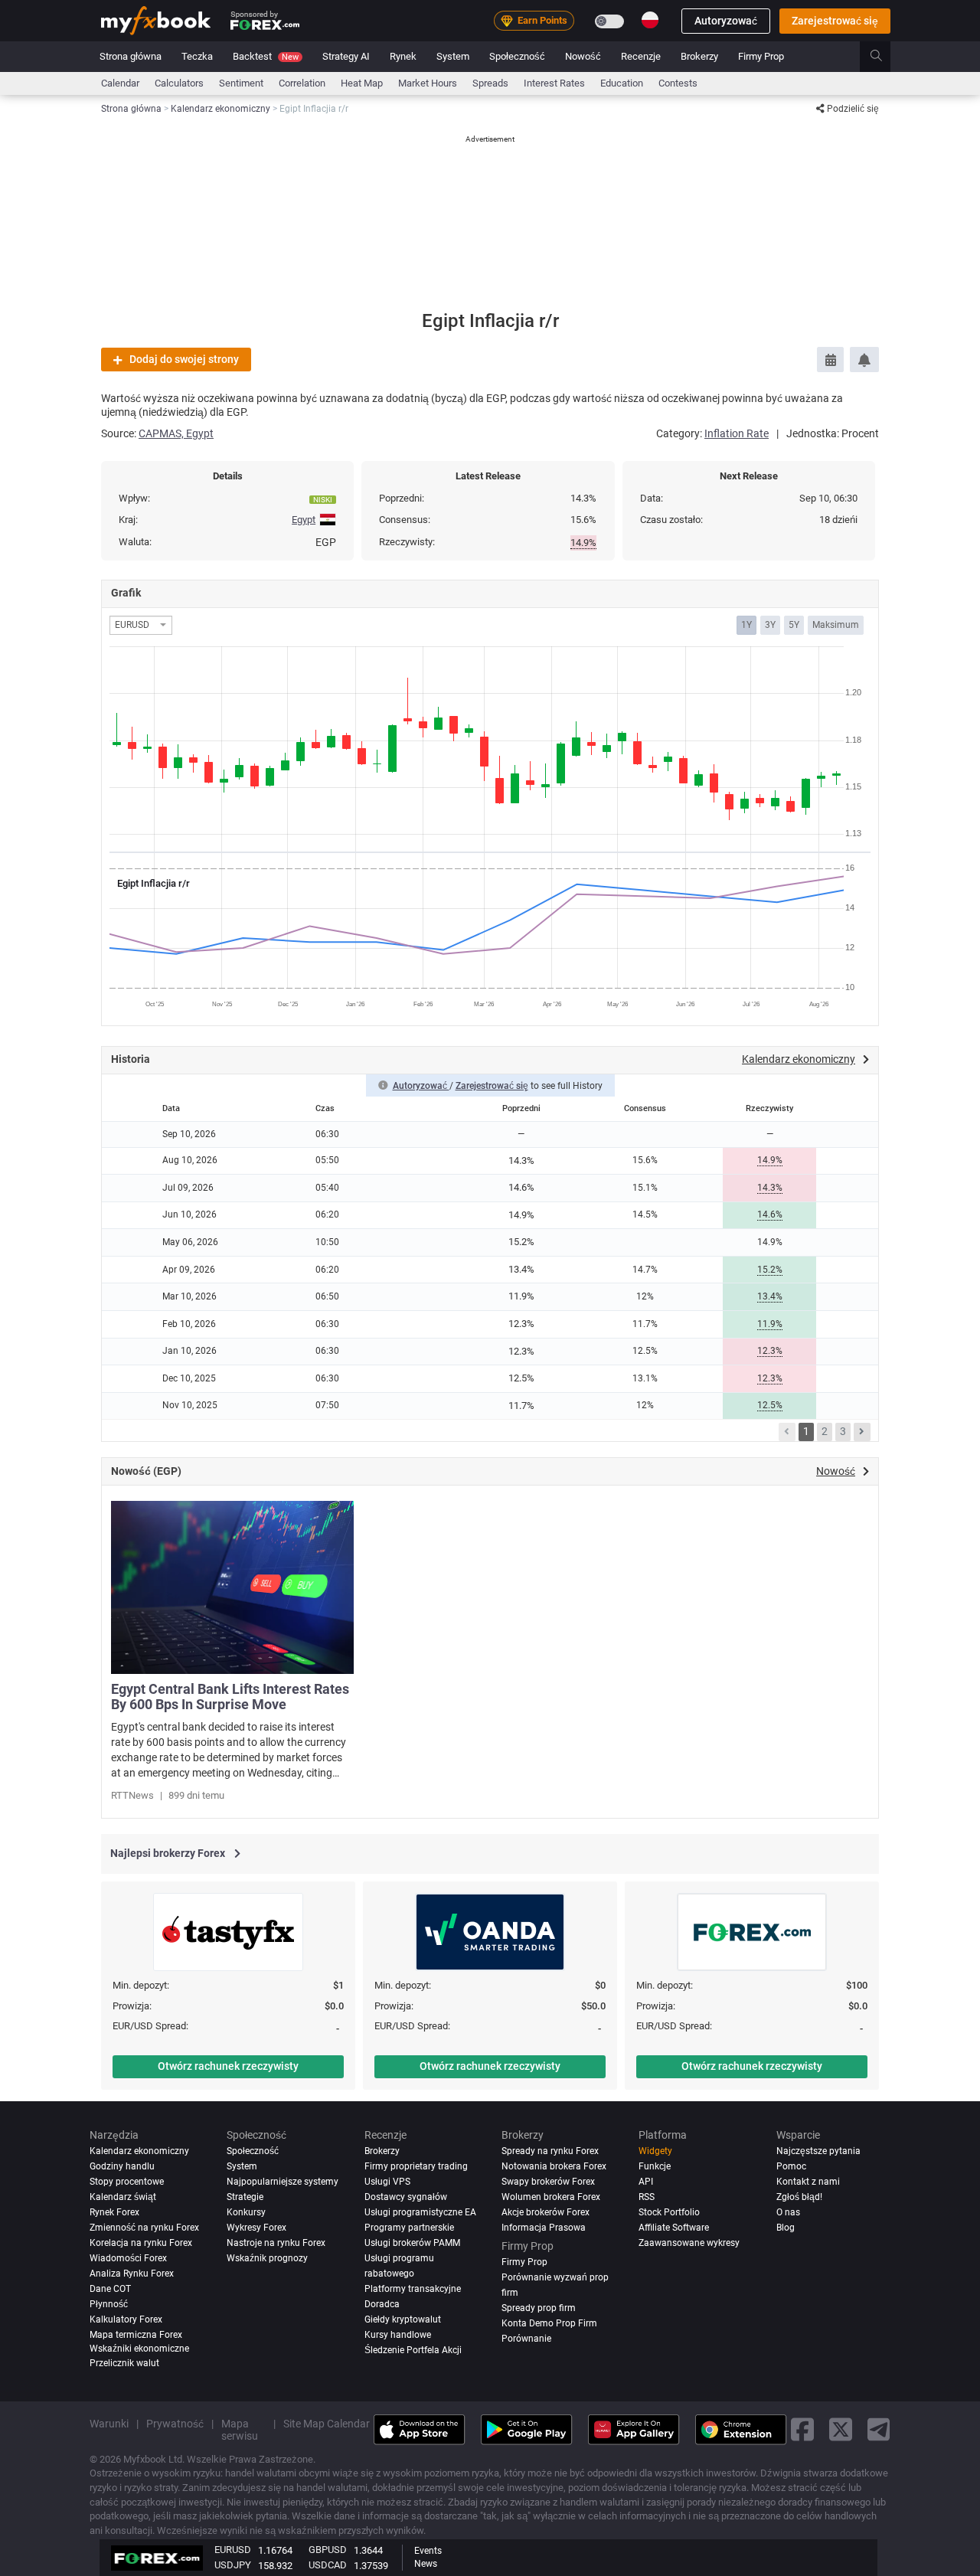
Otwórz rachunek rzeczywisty (228, 2066)
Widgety (655, 2150)
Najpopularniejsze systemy (283, 2181)
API (646, 2181)
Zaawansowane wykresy (689, 2242)
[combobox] (141, 625)
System (453, 56)
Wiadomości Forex (128, 2257)
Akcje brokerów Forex (546, 2212)
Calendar (120, 83)
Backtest (266, 56)
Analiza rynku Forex (132, 2273)
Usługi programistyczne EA (420, 2212)
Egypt (304, 520)
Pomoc (791, 2166)
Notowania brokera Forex (554, 2166)
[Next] (862, 1432)
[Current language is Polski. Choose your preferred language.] (650, 20)
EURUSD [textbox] (132, 625)
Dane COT (110, 2288)
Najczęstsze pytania (818, 2150)
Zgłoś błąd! (799, 2196)
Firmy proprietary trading (416, 2166)
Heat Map (362, 83)
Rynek (403, 56)
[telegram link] (879, 2429)
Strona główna (131, 56)
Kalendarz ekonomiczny (139, 2150)
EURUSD (233, 2550)
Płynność (109, 2303)
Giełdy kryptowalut (403, 2319)
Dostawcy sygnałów (406, 2196)
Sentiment (241, 83)
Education (622, 83)
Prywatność (175, 2423)
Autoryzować (726, 21)
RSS (647, 2196)
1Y (746, 625)
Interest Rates (554, 83)
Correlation (302, 83)
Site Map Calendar (327, 2423)
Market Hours (428, 83)
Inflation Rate (737, 433)
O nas (788, 2212)
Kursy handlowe (398, 2334)
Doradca (382, 2303)
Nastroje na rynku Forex (276, 2242)
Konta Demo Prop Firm (549, 2323)
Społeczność (517, 56)
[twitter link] (841, 2429)
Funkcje (655, 2166)
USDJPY (233, 2565)
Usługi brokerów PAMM (412, 2242)
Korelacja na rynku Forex (141, 2242)
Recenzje (641, 56)
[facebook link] (802, 2429)
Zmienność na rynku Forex (144, 2227)
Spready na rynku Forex (550, 2150)
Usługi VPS (387, 2181)
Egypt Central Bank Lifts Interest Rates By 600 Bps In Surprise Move (230, 1697)
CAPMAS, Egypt (176, 433)
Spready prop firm (539, 2307)
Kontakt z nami (808, 2181)
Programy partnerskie (409, 2227)
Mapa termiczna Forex (136, 2334)
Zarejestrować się (835, 21)
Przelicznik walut (124, 2362)
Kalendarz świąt (123, 2196)
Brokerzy (699, 56)
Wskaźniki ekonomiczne (139, 2348)
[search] (885, 57)
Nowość (583, 56)
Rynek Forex (114, 2212)
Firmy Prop (761, 56)
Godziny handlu (122, 2166)
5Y (794, 625)
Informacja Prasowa (544, 2227)
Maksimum (836, 625)
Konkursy (246, 2212)
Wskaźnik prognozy (267, 2257)
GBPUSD (328, 2550)
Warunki (109, 2423)
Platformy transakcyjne (413, 2288)
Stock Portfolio (669, 2212)
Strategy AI (346, 56)
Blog (786, 2227)
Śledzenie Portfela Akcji (413, 2349)
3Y (770, 625)
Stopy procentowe (127, 2181)
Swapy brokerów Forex (548, 2181)
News (426, 2564)
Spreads (490, 83)
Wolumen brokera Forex (551, 2196)
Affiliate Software (674, 2227)
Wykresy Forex (256, 2227)
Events (428, 2551)
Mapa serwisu (240, 2429)
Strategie (245, 2196)
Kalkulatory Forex (126, 2319)
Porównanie (526, 2338)
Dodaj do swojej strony (184, 359)
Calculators (179, 83)
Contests (678, 83)
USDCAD (328, 2565)
